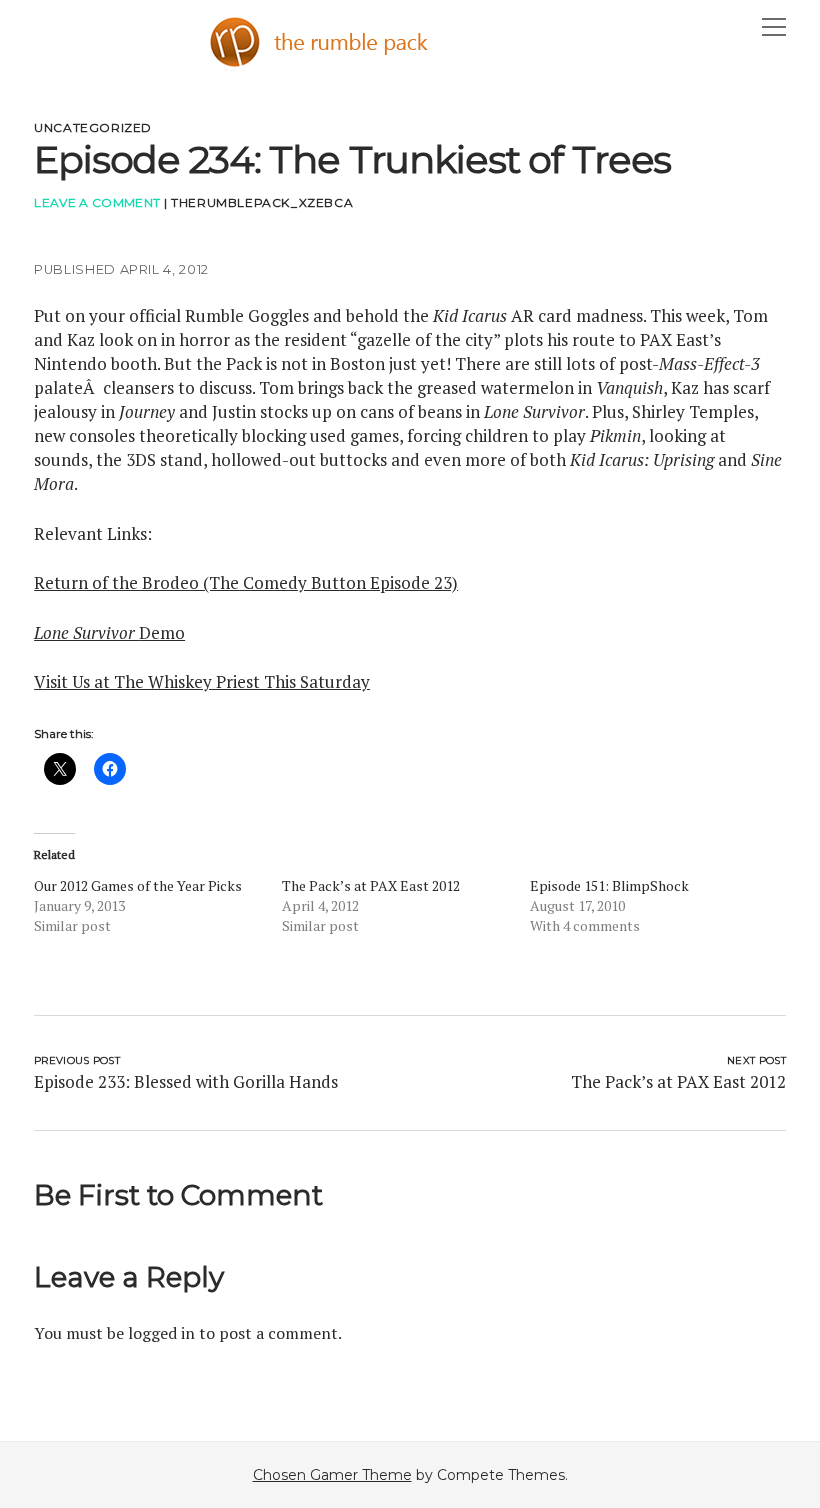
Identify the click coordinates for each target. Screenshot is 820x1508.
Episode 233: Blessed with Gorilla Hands (186, 1081)
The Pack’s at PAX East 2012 (371, 885)
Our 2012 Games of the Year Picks (138, 885)
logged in (161, 1333)
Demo (109, 632)
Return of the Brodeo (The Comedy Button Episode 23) (246, 582)
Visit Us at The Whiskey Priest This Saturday (202, 681)
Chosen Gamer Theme (332, 1475)
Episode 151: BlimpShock (609, 885)
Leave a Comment (97, 202)
